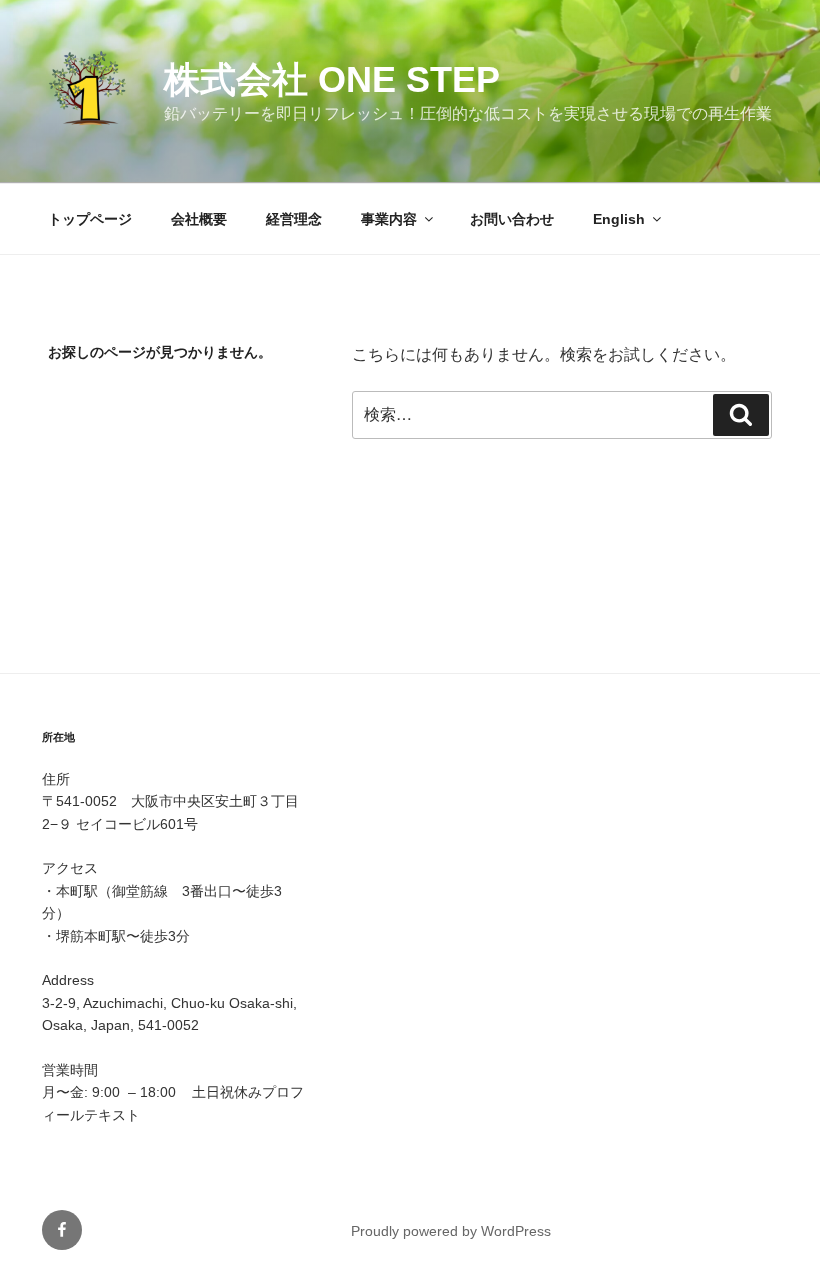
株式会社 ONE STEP (332, 79)
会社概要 (199, 219)
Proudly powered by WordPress (451, 1231)
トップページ (90, 219)
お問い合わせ (512, 219)
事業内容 (389, 219)
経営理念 (294, 219)
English (619, 219)
